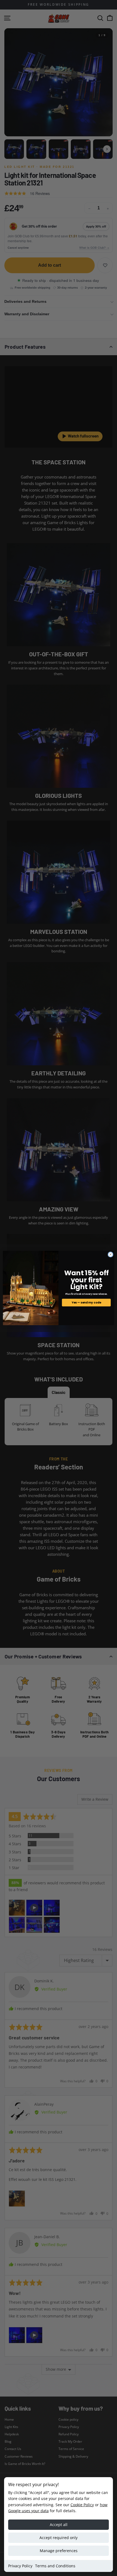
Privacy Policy (20, 2566)
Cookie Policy (82, 2505)
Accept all (59, 2525)
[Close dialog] (110, 1254)
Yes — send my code (86, 1303)
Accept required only (59, 2538)
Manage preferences (59, 2551)
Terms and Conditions (55, 2566)
